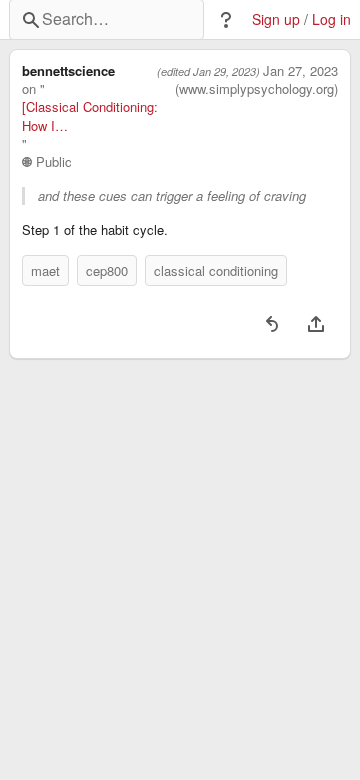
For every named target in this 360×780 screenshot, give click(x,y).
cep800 (107, 270)
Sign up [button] (276, 19)
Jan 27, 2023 (300, 71)
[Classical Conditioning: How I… (90, 116)
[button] (226, 20)
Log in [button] (331, 19)
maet (45, 270)
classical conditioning (216, 270)
